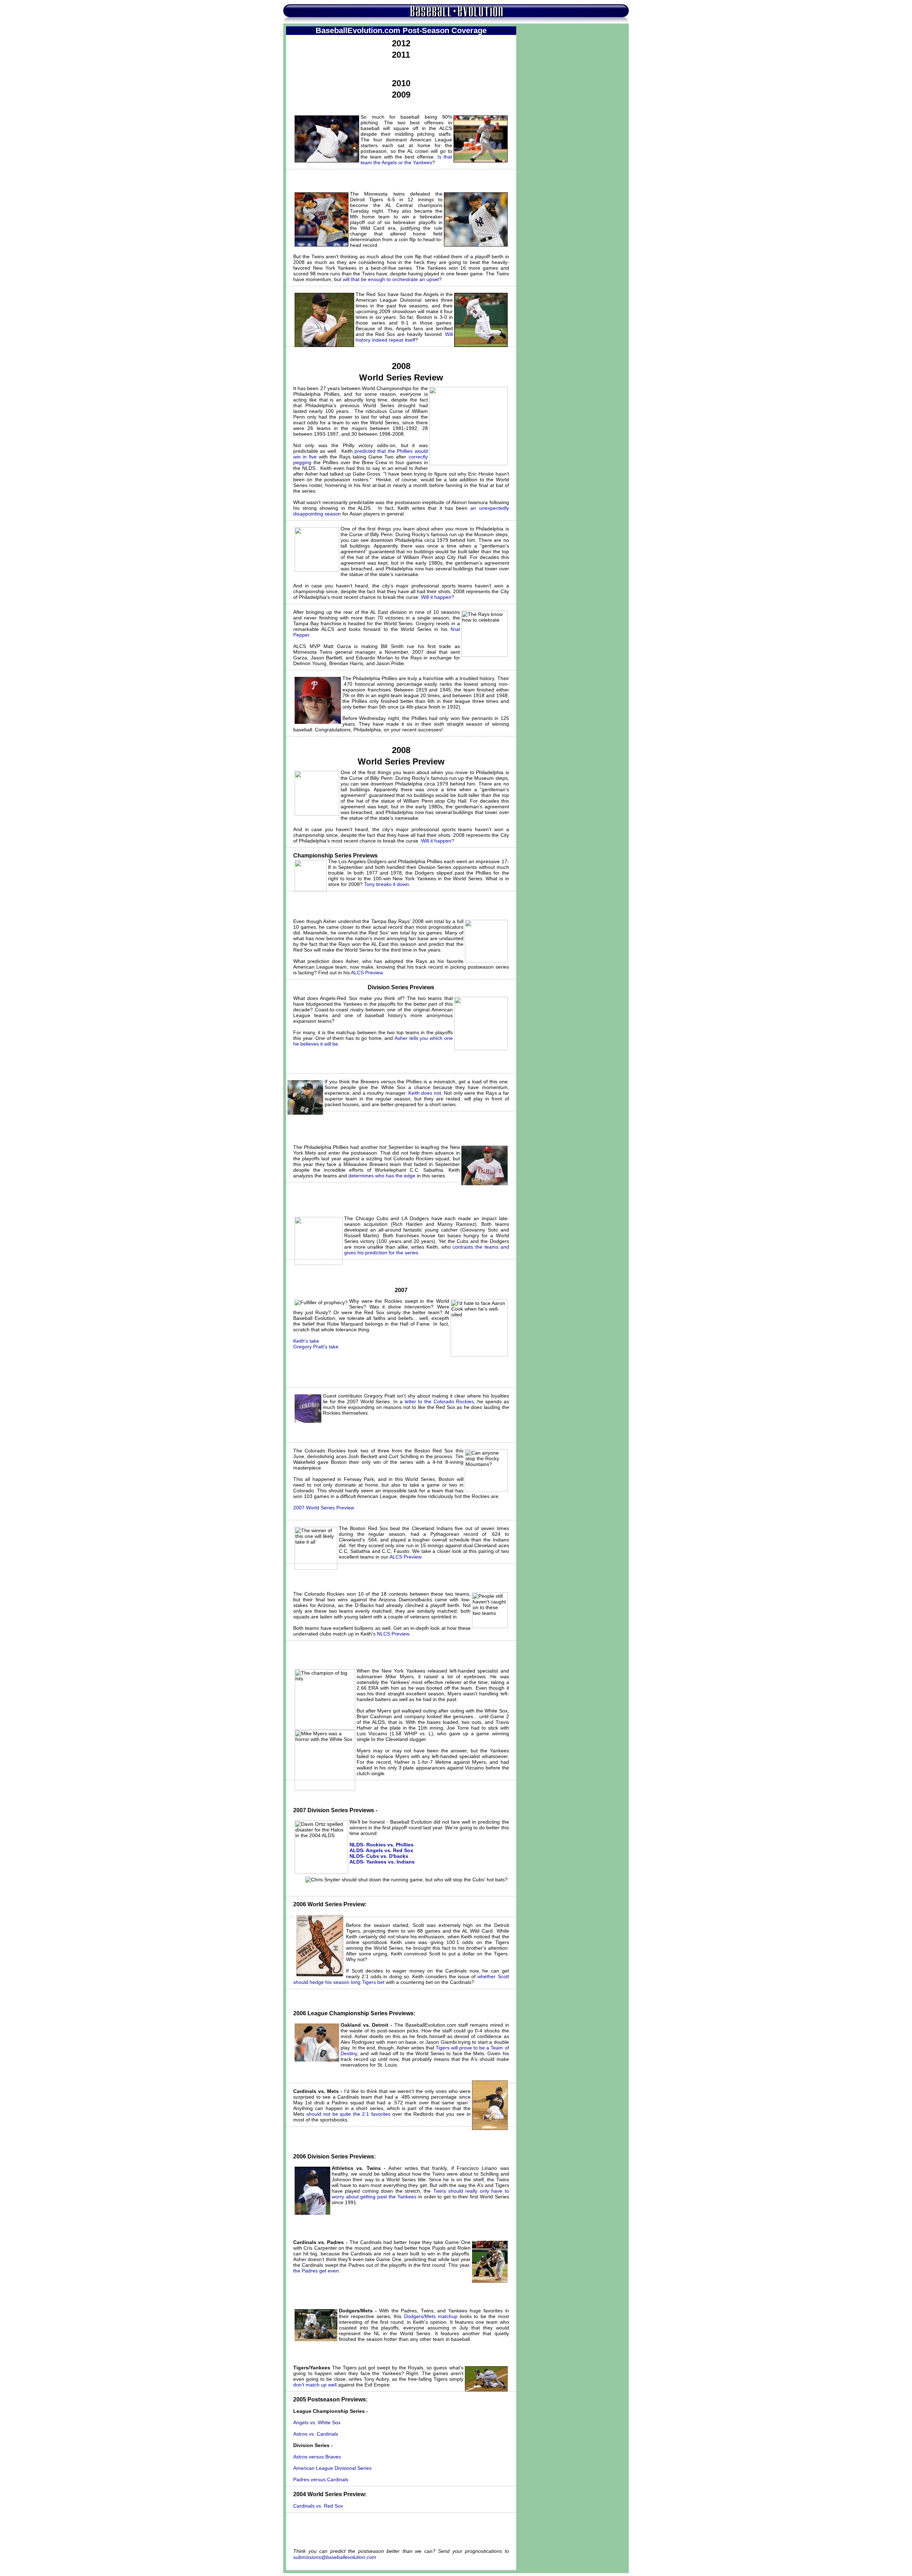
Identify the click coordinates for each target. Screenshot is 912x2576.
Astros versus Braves (317, 2457)
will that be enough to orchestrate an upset (391, 279)
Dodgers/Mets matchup (431, 2316)
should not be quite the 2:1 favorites (348, 2114)
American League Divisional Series (332, 2468)
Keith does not (425, 1093)
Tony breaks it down (387, 884)
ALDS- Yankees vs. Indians (382, 1862)
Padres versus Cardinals (321, 2479)
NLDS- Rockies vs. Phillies (382, 1845)
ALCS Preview (367, 973)
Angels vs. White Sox (317, 2422)
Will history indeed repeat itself (404, 337)
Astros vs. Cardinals (316, 2434)
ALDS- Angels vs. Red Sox (381, 1850)
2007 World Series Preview (324, 1508)
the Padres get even (316, 2271)
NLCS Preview (393, 1634)
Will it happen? (438, 597)
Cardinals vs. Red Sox (318, 2506)
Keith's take (306, 1341)
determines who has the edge (382, 1176)
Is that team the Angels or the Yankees (406, 160)
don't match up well (315, 2385)
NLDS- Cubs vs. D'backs (379, 1856)
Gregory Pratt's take (316, 1347)
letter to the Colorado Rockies (439, 1401)
